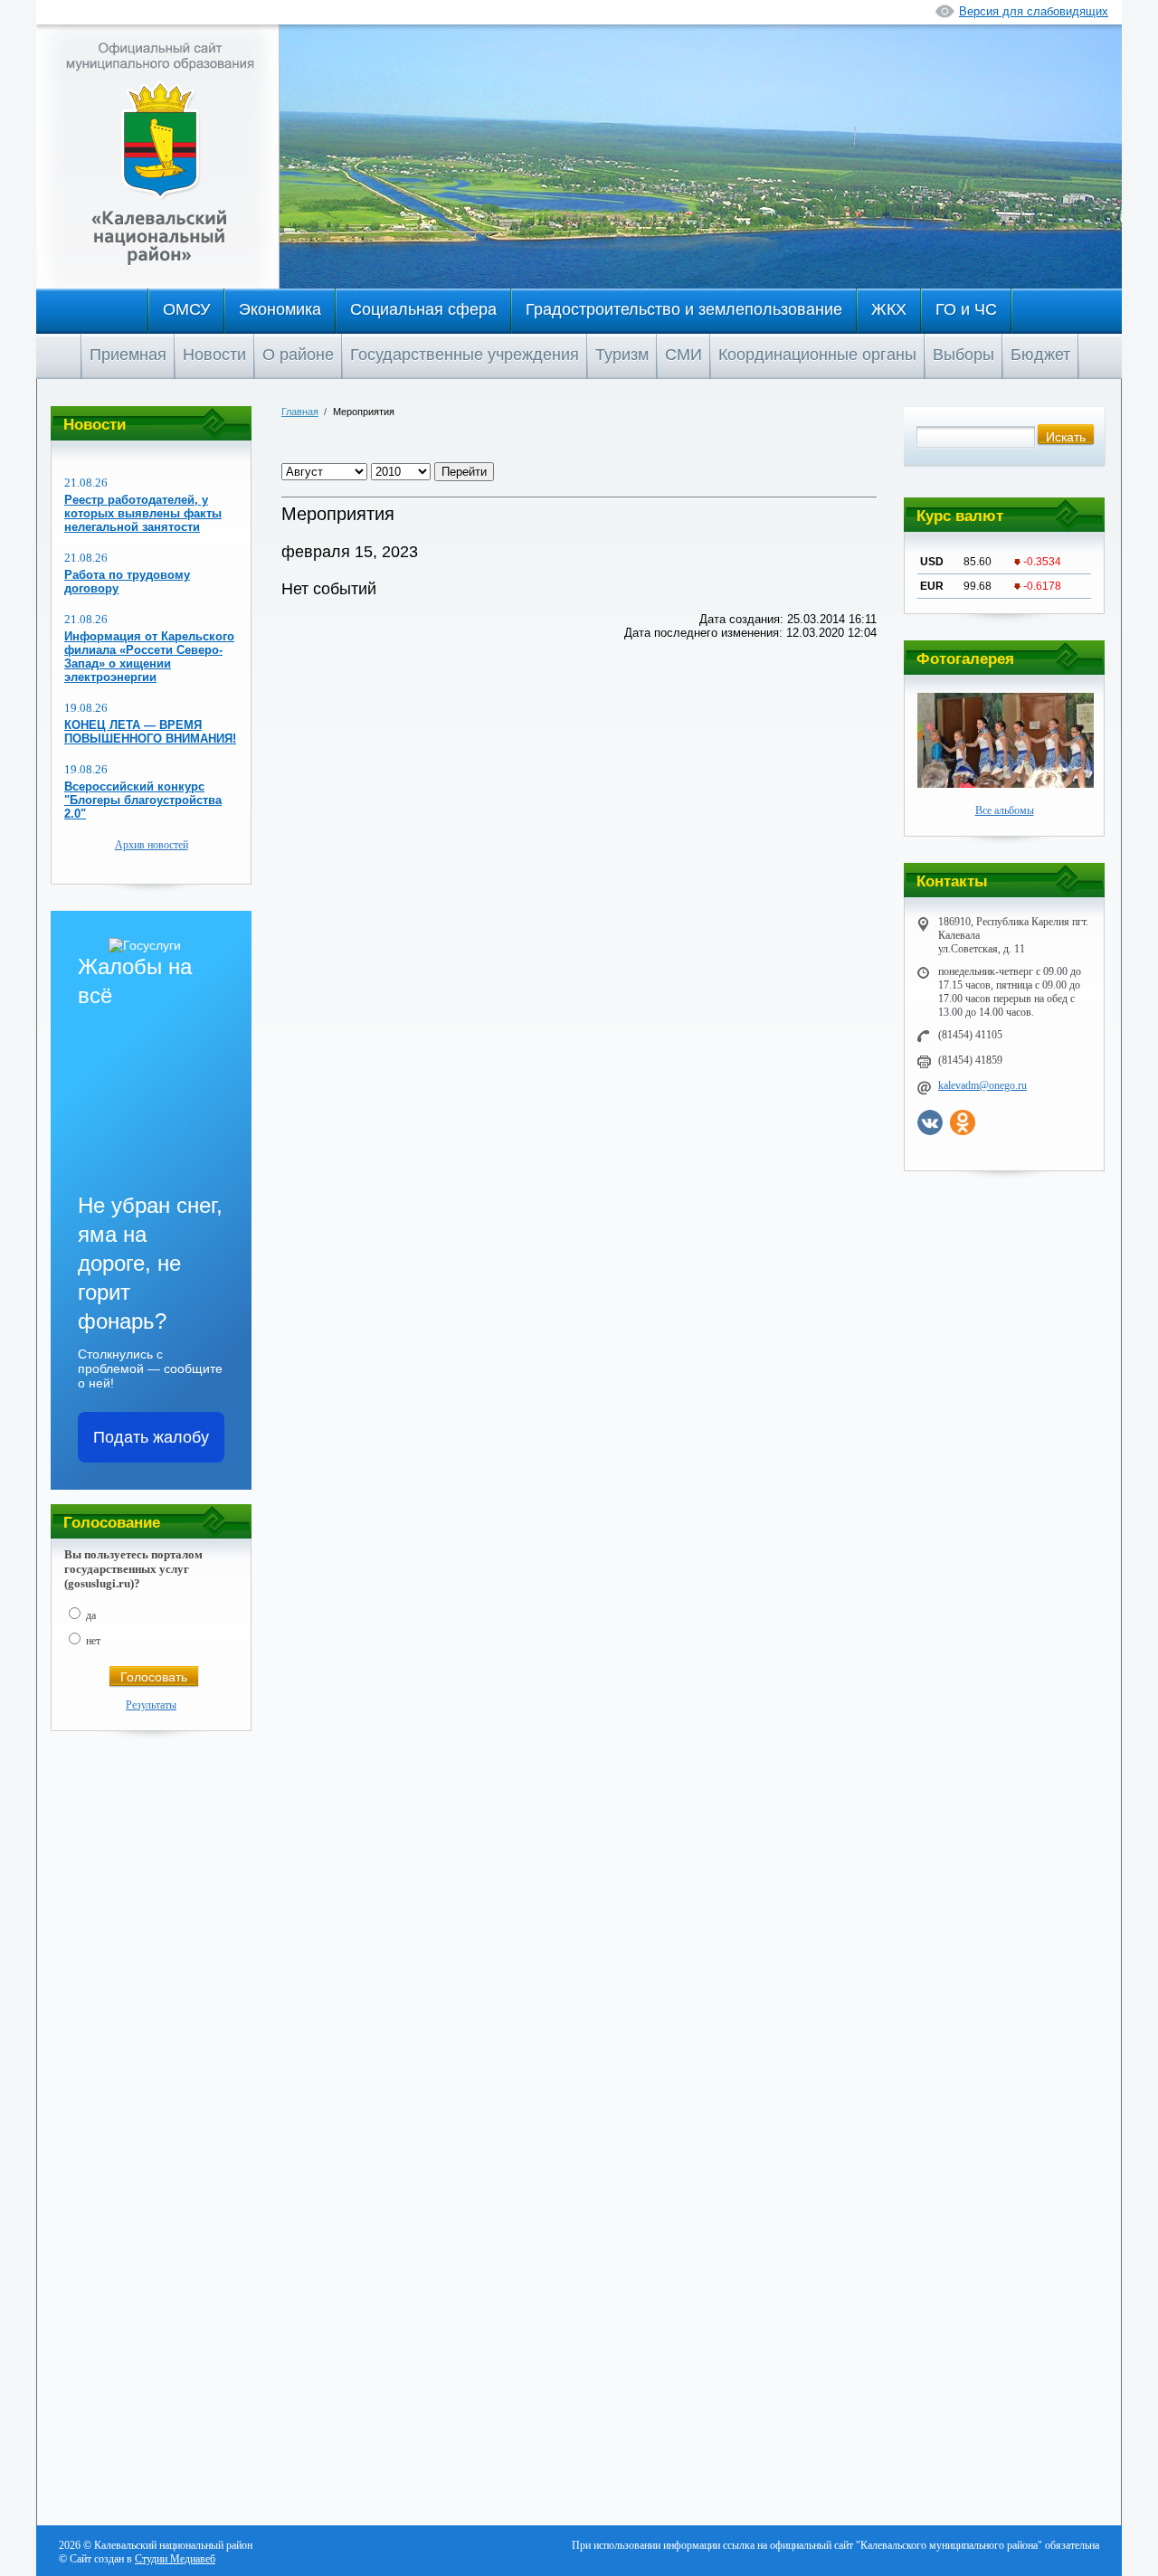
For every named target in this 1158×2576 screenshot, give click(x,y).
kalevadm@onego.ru (982, 1085)
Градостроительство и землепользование (684, 309)
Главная (300, 412)
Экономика (280, 309)
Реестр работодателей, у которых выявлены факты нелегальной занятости (143, 513)
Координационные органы (817, 355)
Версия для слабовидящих (1034, 11)
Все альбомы (1005, 810)
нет (93, 1641)
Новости (214, 355)
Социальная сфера (423, 309)
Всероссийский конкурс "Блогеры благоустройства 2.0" (143, 800)
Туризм (622, 355)
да (91, 1615)
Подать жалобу (151, 1437)
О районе (298, 355)
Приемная (128, 355)
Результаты (151, 1705)
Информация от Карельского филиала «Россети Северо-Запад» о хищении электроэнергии (149, 657)
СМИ (683, 355)
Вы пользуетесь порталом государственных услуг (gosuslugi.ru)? (133, 1569)
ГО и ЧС (966, 309)
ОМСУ (186, 309)
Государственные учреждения (465, 355)
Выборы (963, 355)
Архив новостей (152, 845)
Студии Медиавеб (175, 2559)
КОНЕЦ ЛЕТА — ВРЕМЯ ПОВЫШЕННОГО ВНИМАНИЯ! (150, 732)
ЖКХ (889, 309)
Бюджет (1040, 355)
